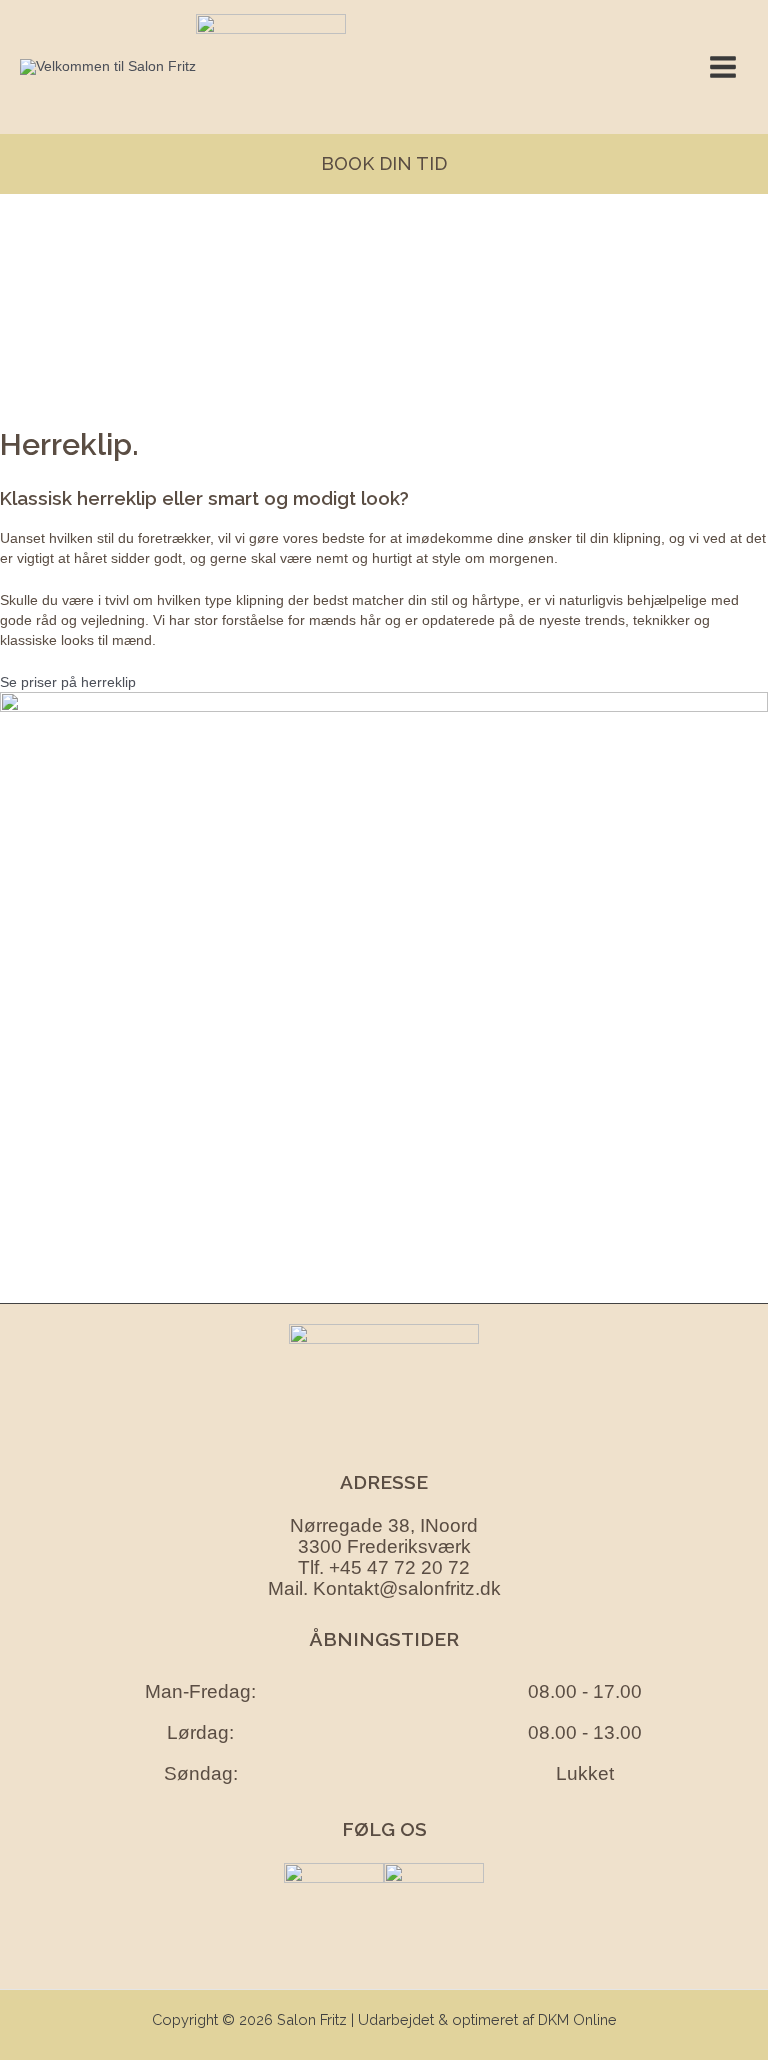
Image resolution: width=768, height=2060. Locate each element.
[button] (384, 164)
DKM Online (577, 2019)
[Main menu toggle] (722, 67)
